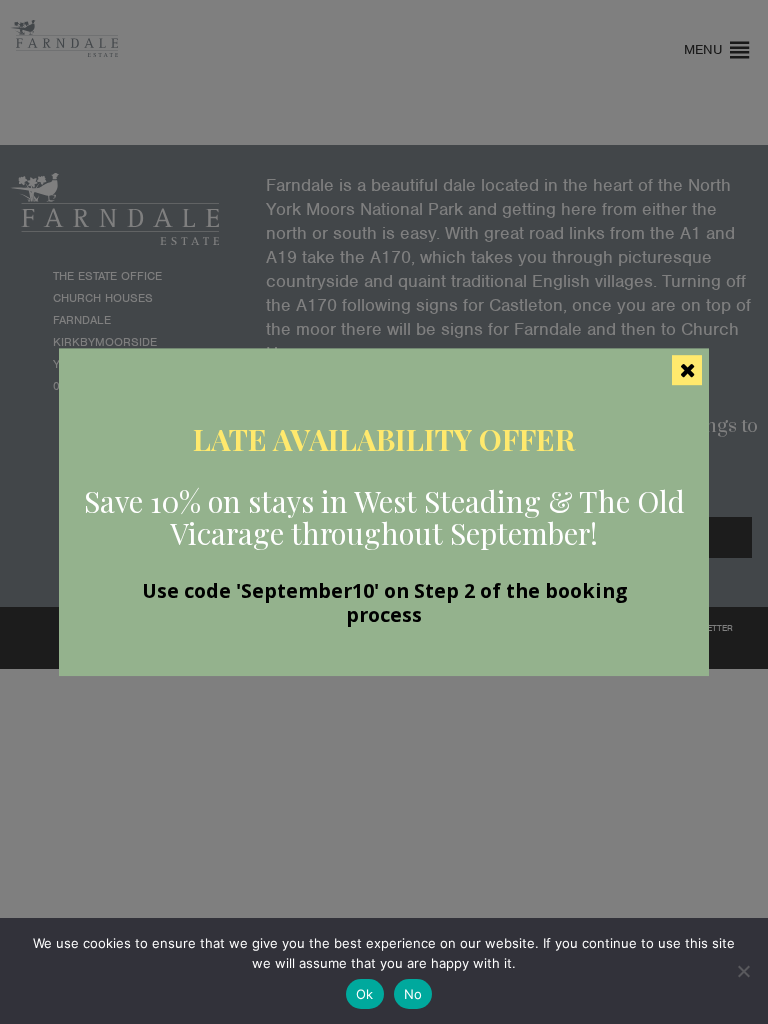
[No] (743, 971)
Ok (365, 994)
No (413, 994)
